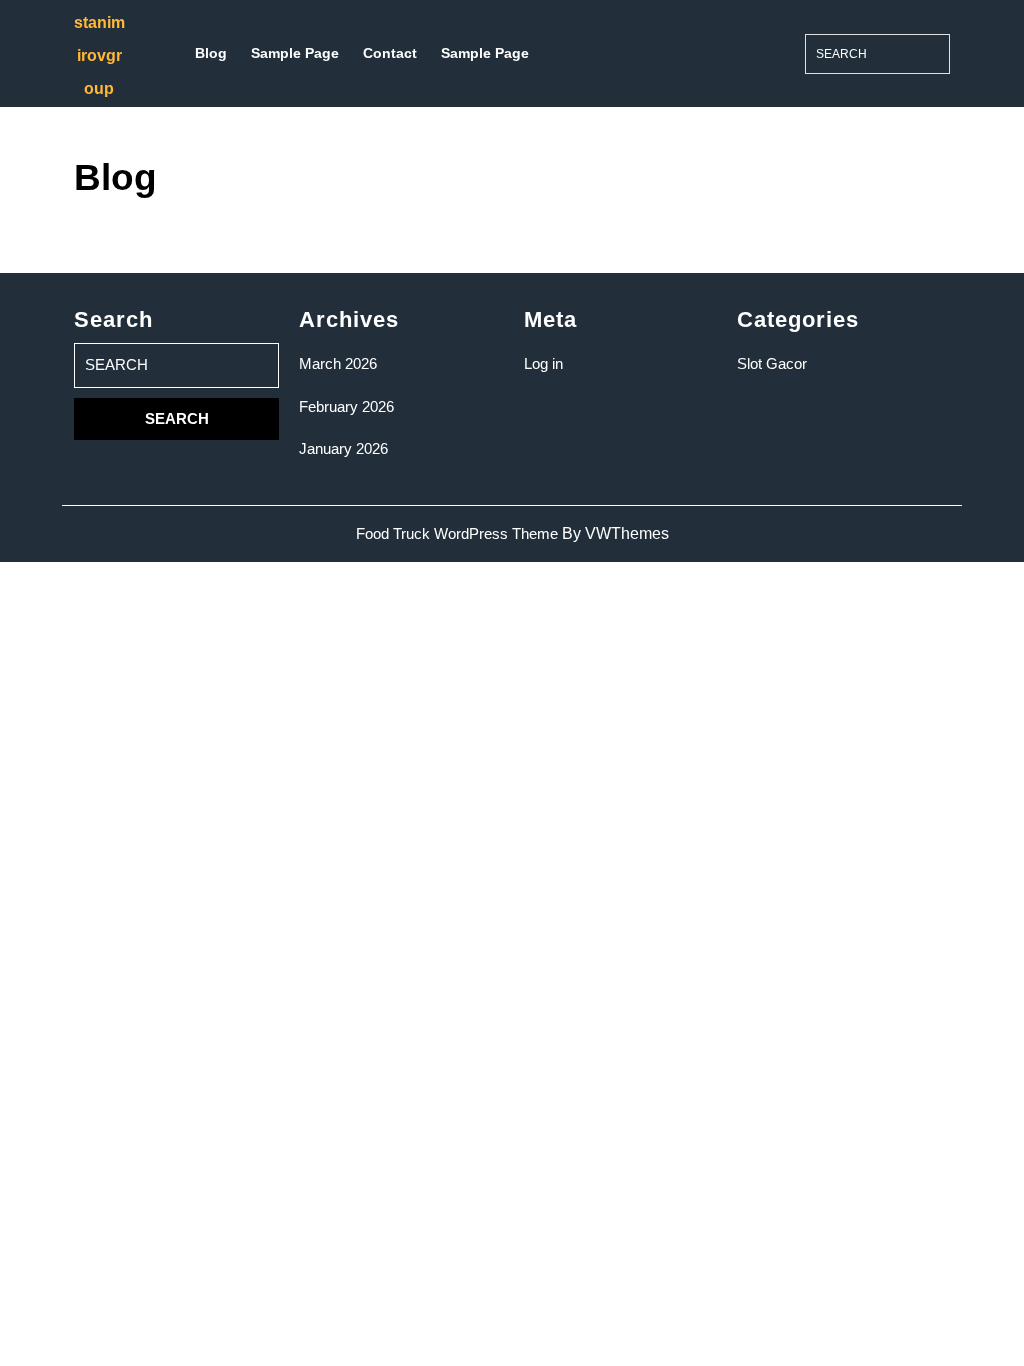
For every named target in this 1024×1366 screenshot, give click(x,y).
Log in (543, 363)
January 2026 (343, 448)
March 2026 (338, 363)
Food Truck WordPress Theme (457, 533)
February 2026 (346, 406)
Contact (390, 53)
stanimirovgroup (99, 55)
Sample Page (295, 53)
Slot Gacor (772, 363)
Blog (211, 53)
